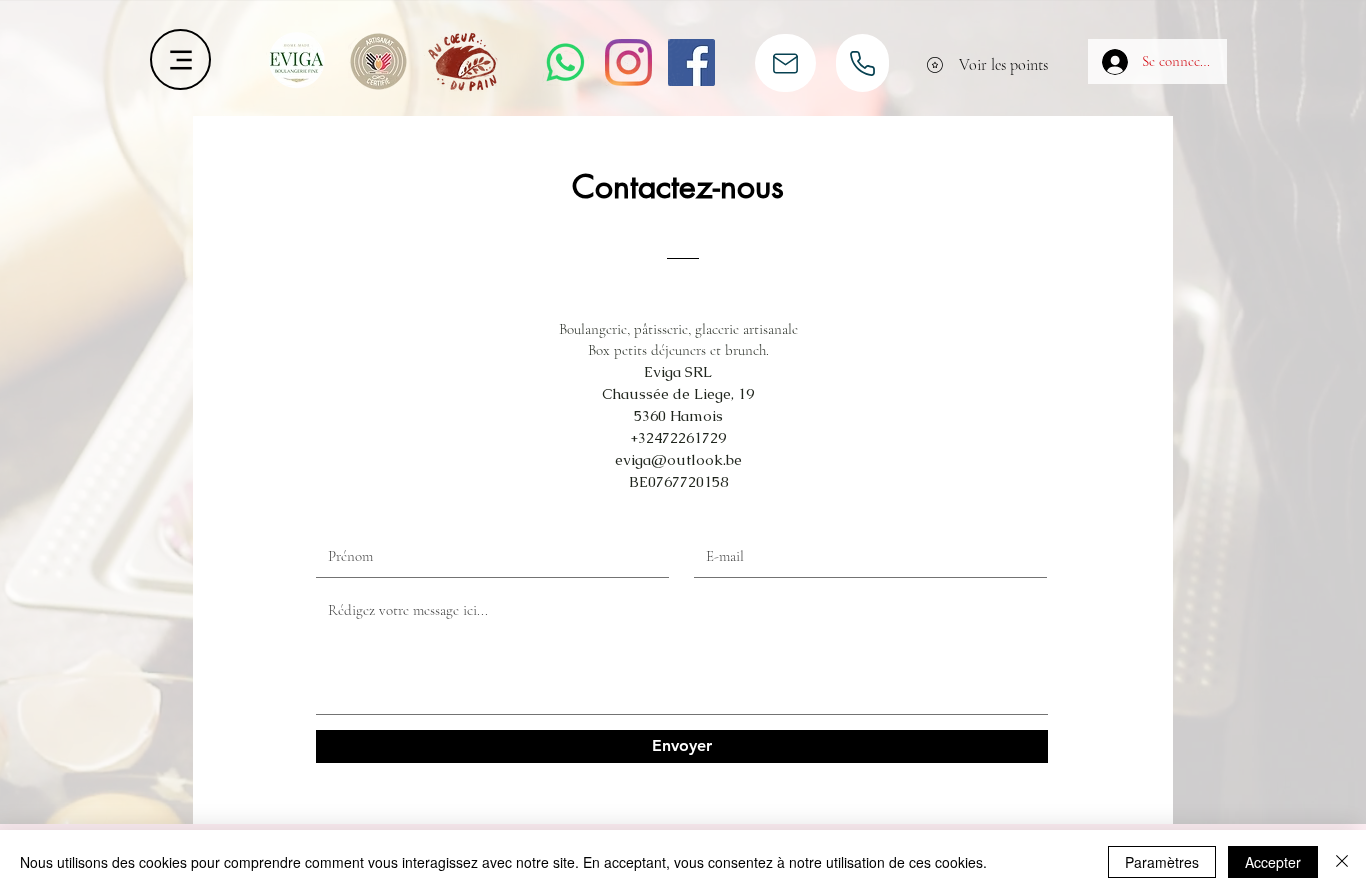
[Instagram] (628, 62)
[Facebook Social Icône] (691, 62)
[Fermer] (1342, 862)
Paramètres (1162, 862)
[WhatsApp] (565, 62)
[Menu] (180, 59)
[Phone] (862, 63)
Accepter (1273, 862)
